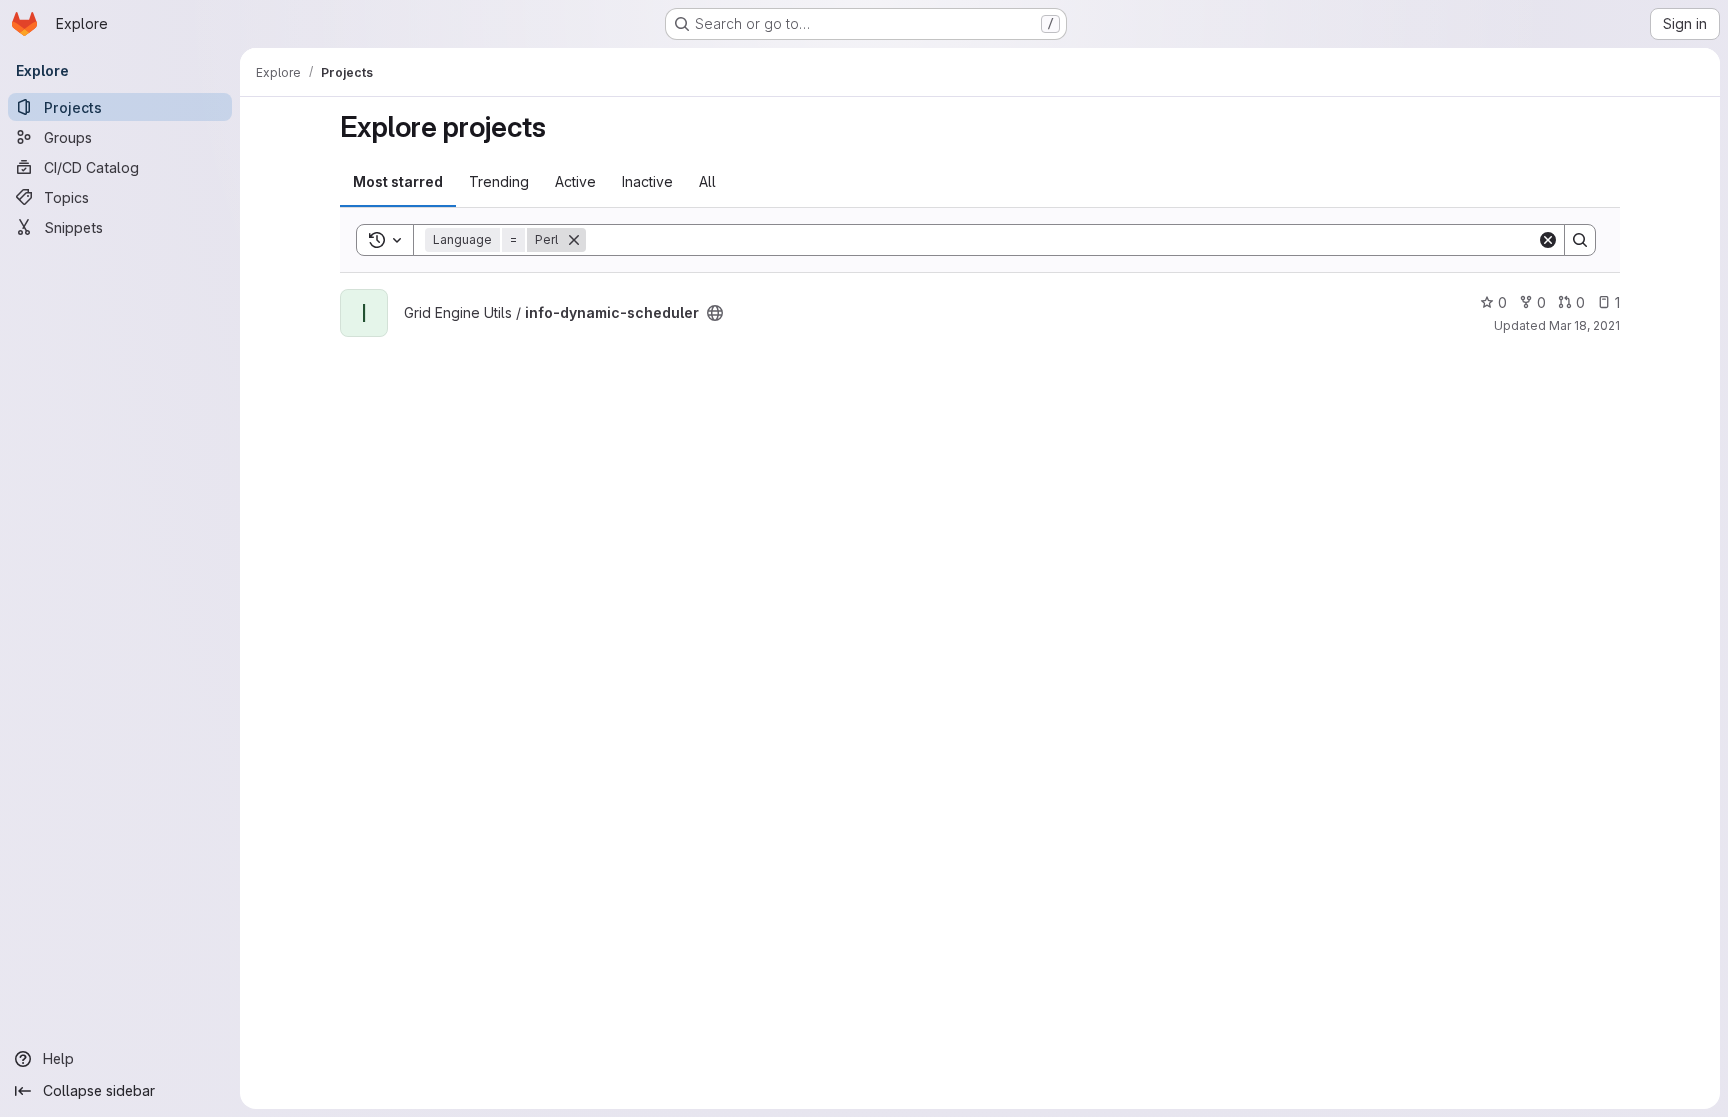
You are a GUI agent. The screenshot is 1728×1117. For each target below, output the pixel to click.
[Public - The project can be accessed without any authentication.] (715, 313)
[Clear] (1548, 240)
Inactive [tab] (647, 181)
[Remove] (574, 240)
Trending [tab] (499, 181)
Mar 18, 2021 (1584, 325)
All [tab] (707, 181)
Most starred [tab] (398, 181)
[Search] (1580, 240)
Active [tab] (575, 181)
